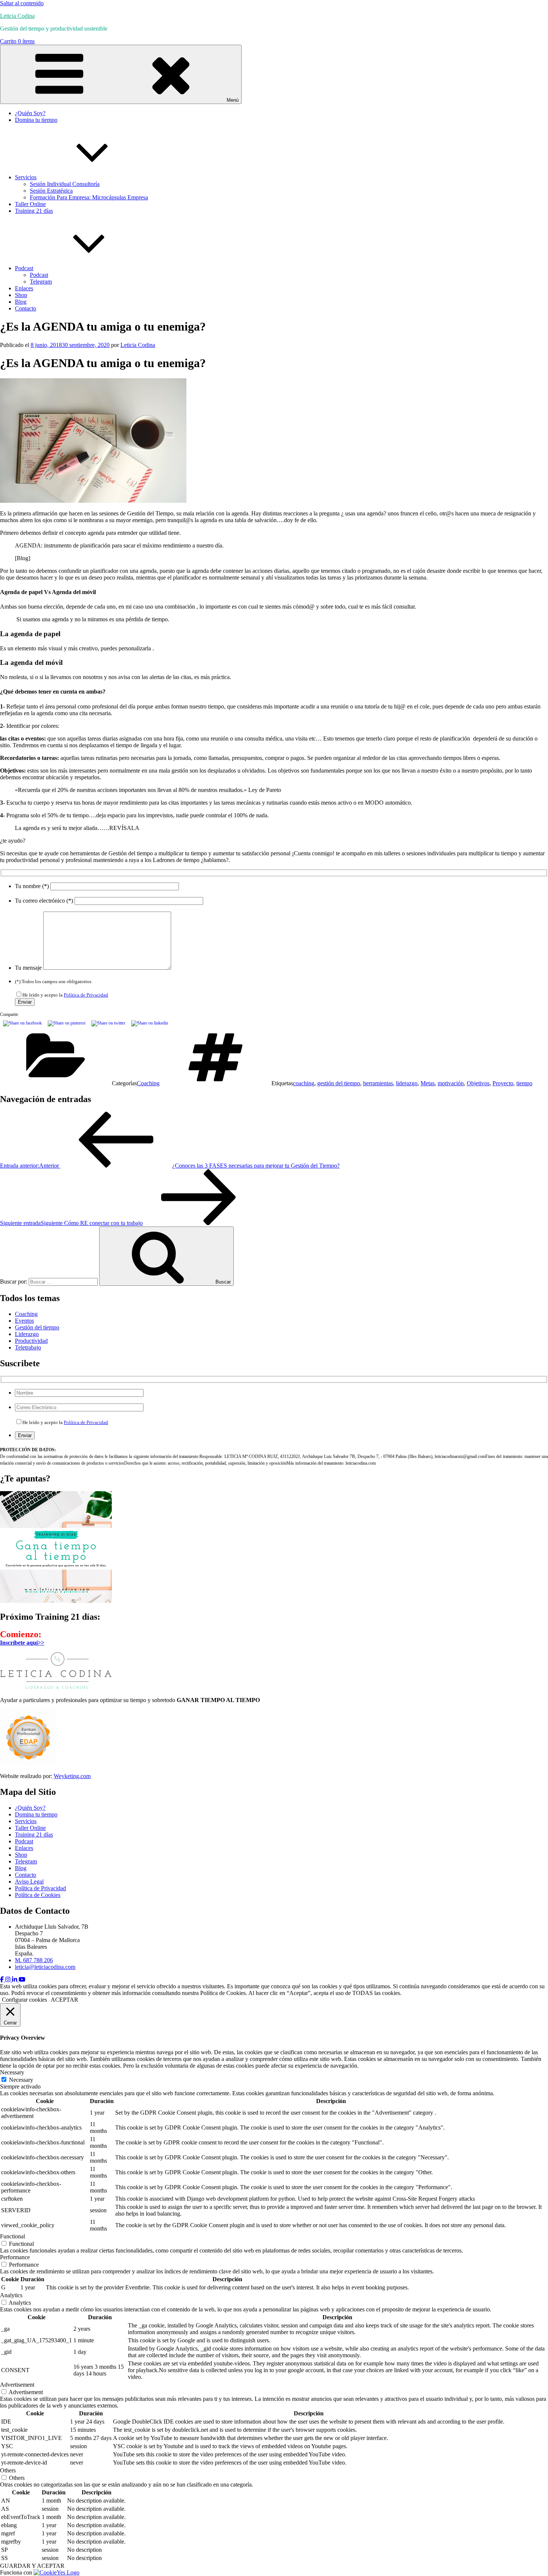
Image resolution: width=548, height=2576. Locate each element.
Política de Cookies (38, 1895)
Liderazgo (27, 1334)
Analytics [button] (11, 2295)
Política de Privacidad (86, 995)
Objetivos (478, 1083)
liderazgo (407, 1083)
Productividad (31, 1341)
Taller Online (30, 204)
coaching (304, 1083)
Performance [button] (15, 2257)
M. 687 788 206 (34, 1960)
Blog (21, 302)
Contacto (26, 308)
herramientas (378, 1083)
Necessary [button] (12, 2072)
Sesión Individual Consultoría (65, 184)
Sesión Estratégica (51, 191)
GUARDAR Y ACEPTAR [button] (32, 2566)
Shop (21, 295)
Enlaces (24, 288)
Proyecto (503, 1083)
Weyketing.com (72, 1776)
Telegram (41, 282)
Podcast (24, 268)
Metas (428, 1083)
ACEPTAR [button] (64, 2000)
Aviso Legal (29, 1882)
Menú (233, 100)
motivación (451, 1083)
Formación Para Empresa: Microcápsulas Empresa (89, 197)
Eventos (24, 1321)
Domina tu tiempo (36, 120)
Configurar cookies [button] (24, 2000)
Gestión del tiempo (37, 1327)
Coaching (148, 1083)
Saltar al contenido (22, 3)
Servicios (26, 177)
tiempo (524, 1083)
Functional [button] (12, 2236)
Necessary (21, 2080)
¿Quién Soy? (30, 113)
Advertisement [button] (17, 2385)
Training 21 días (34, 211)
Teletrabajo (28, 1347)
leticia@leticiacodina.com (45, 1967)
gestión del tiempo (339, 1083)
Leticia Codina (17, 16)
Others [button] (8, 2470)
